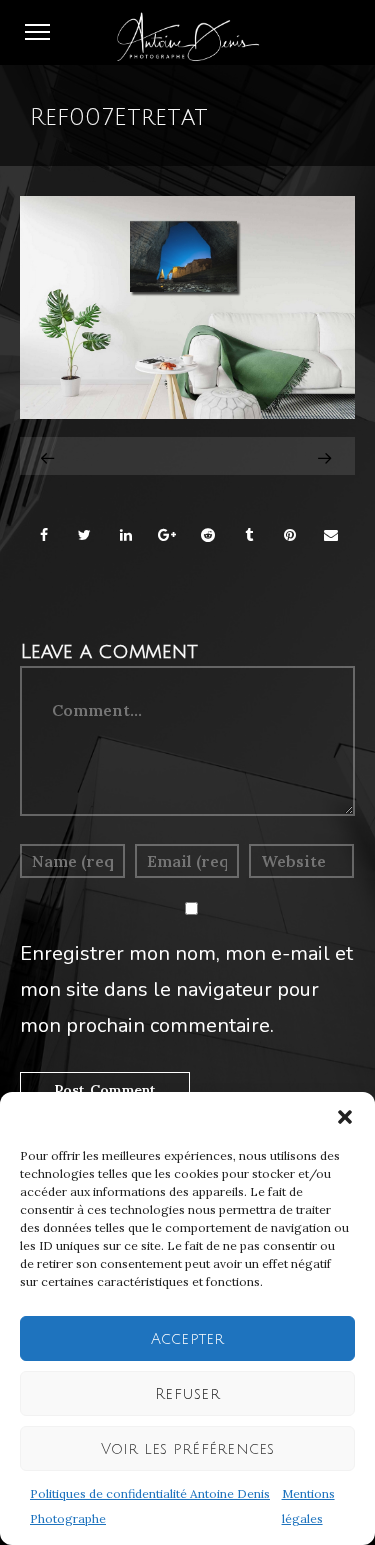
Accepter (188, 1339)
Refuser (187, 1394)
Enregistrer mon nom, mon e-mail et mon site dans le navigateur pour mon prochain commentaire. (186, 989)
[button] (345, 1117)
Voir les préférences (188, 1449)
